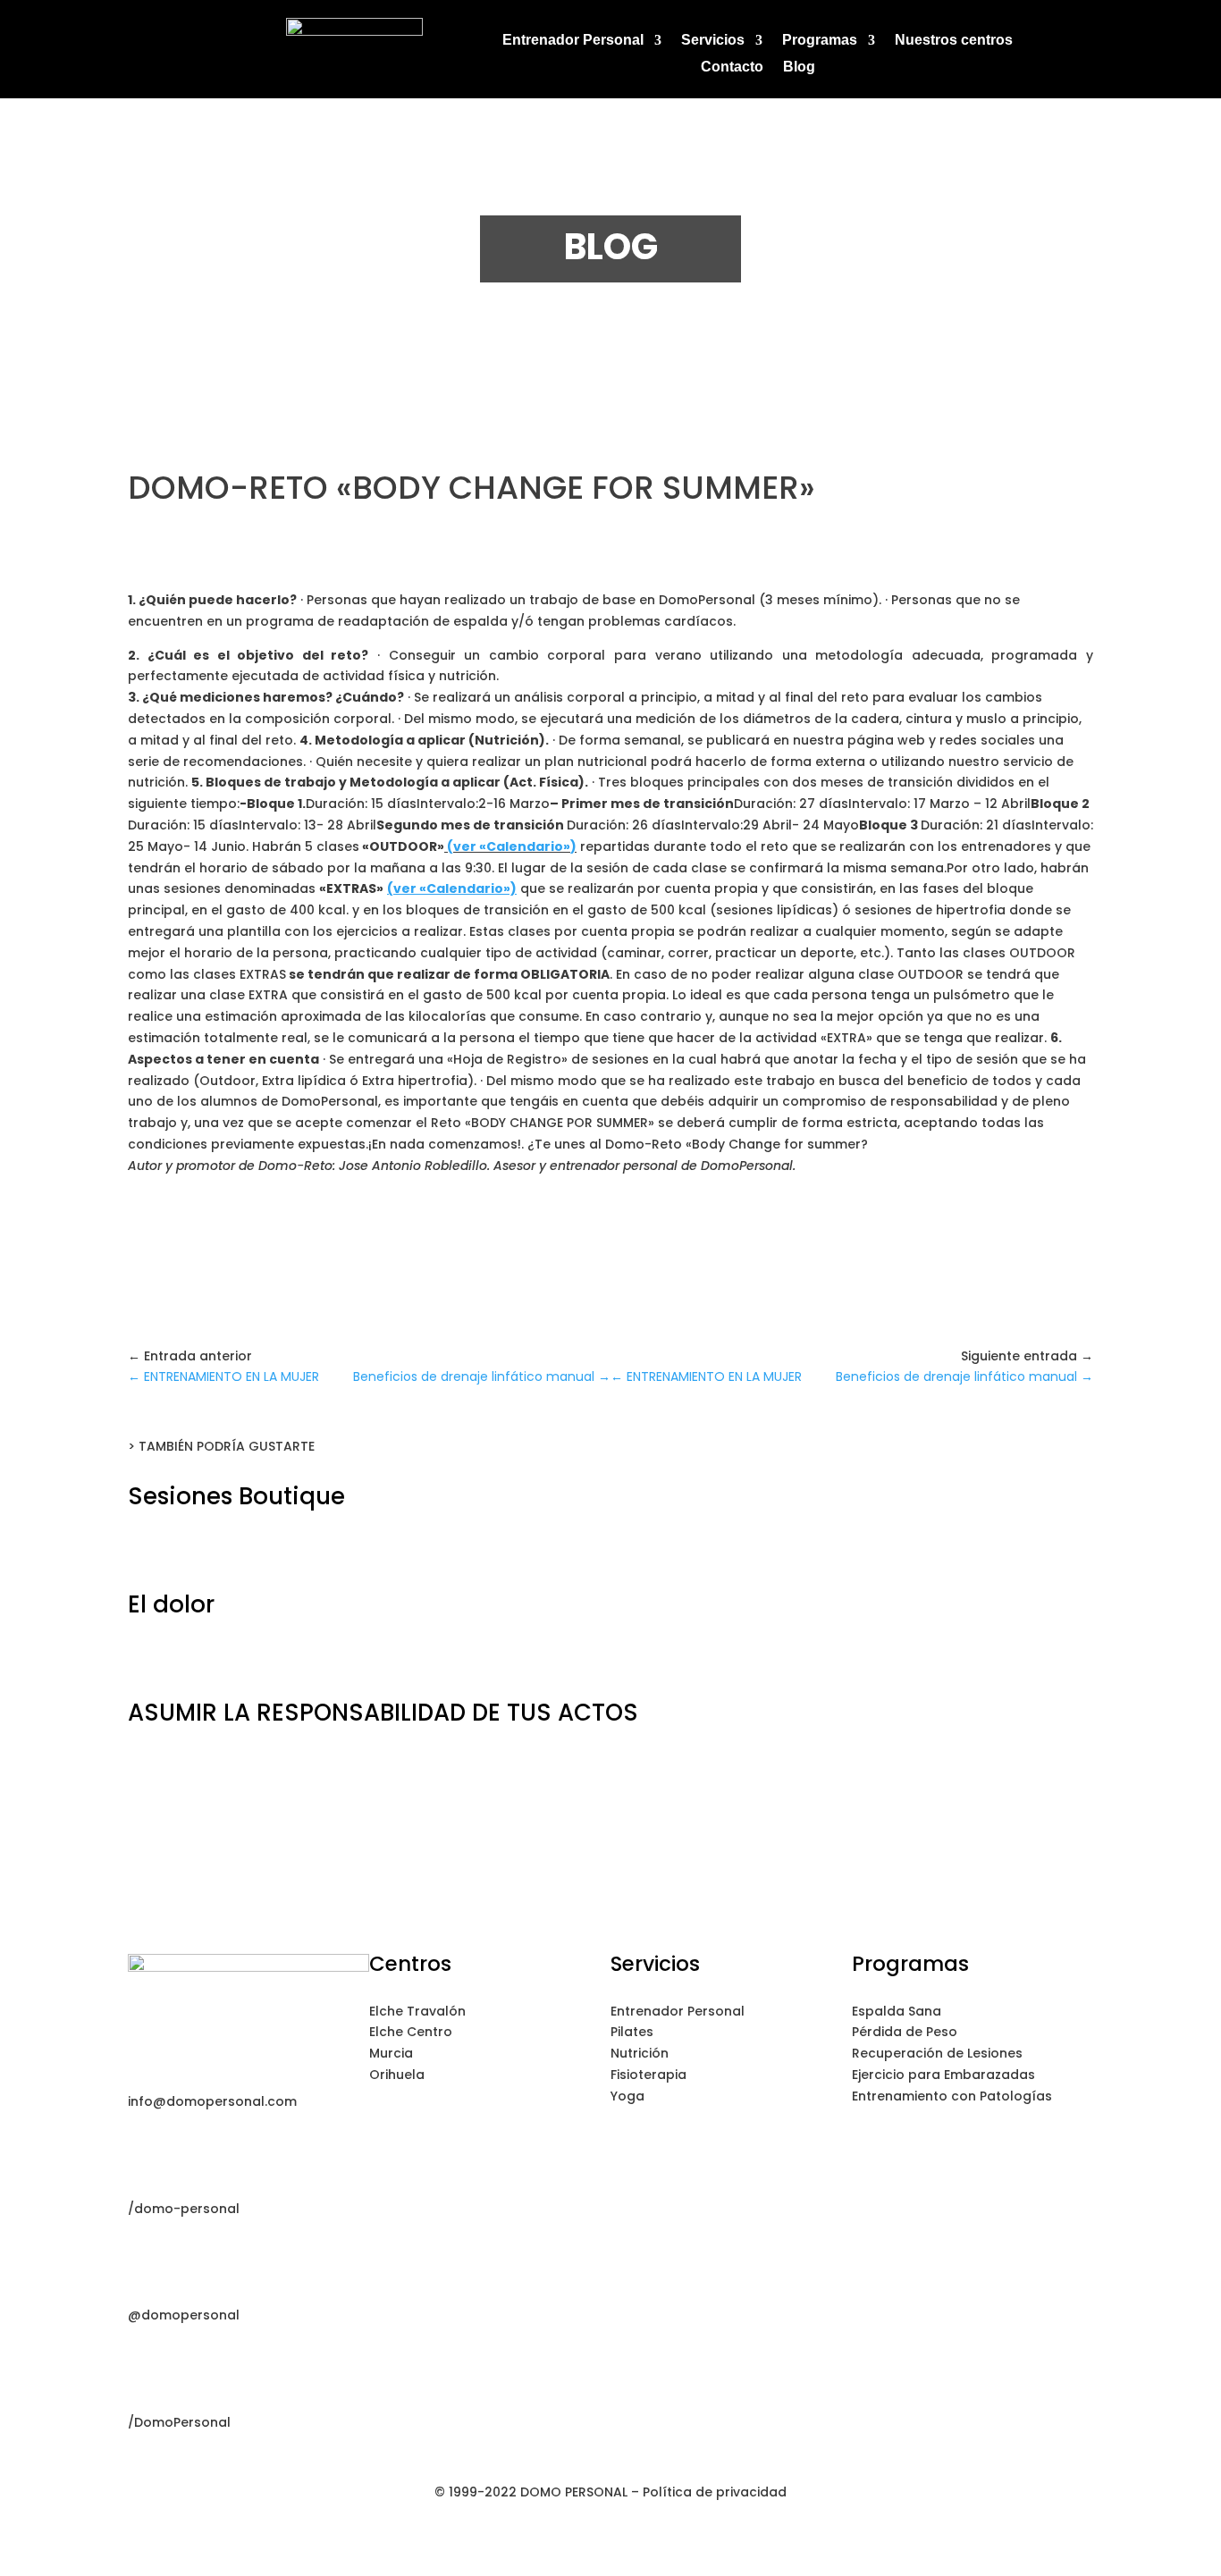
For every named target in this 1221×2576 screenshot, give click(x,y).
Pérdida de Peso (905, 2032)
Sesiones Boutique (236, 1496)
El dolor (171, 1604)
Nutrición (640, 2053)
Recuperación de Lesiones (937, 2053)
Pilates (632, 2032)
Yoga (627, 2096)
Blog (799, 67)
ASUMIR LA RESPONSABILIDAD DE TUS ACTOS (383, 1713)
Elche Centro (411, 2032)
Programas (820, 41)
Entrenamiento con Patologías (952, 2096)
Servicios (713, 41)
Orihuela (397, 2075)
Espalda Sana (897, 2011)
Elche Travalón (417, 2011)
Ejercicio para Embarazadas (943, 2075)
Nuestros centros (954, 41)
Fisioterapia (648, 2075)
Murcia (391, 2053)
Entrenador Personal (573, 41)
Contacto (732, 67)
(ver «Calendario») (512, 846)
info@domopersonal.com (212, 2101)
